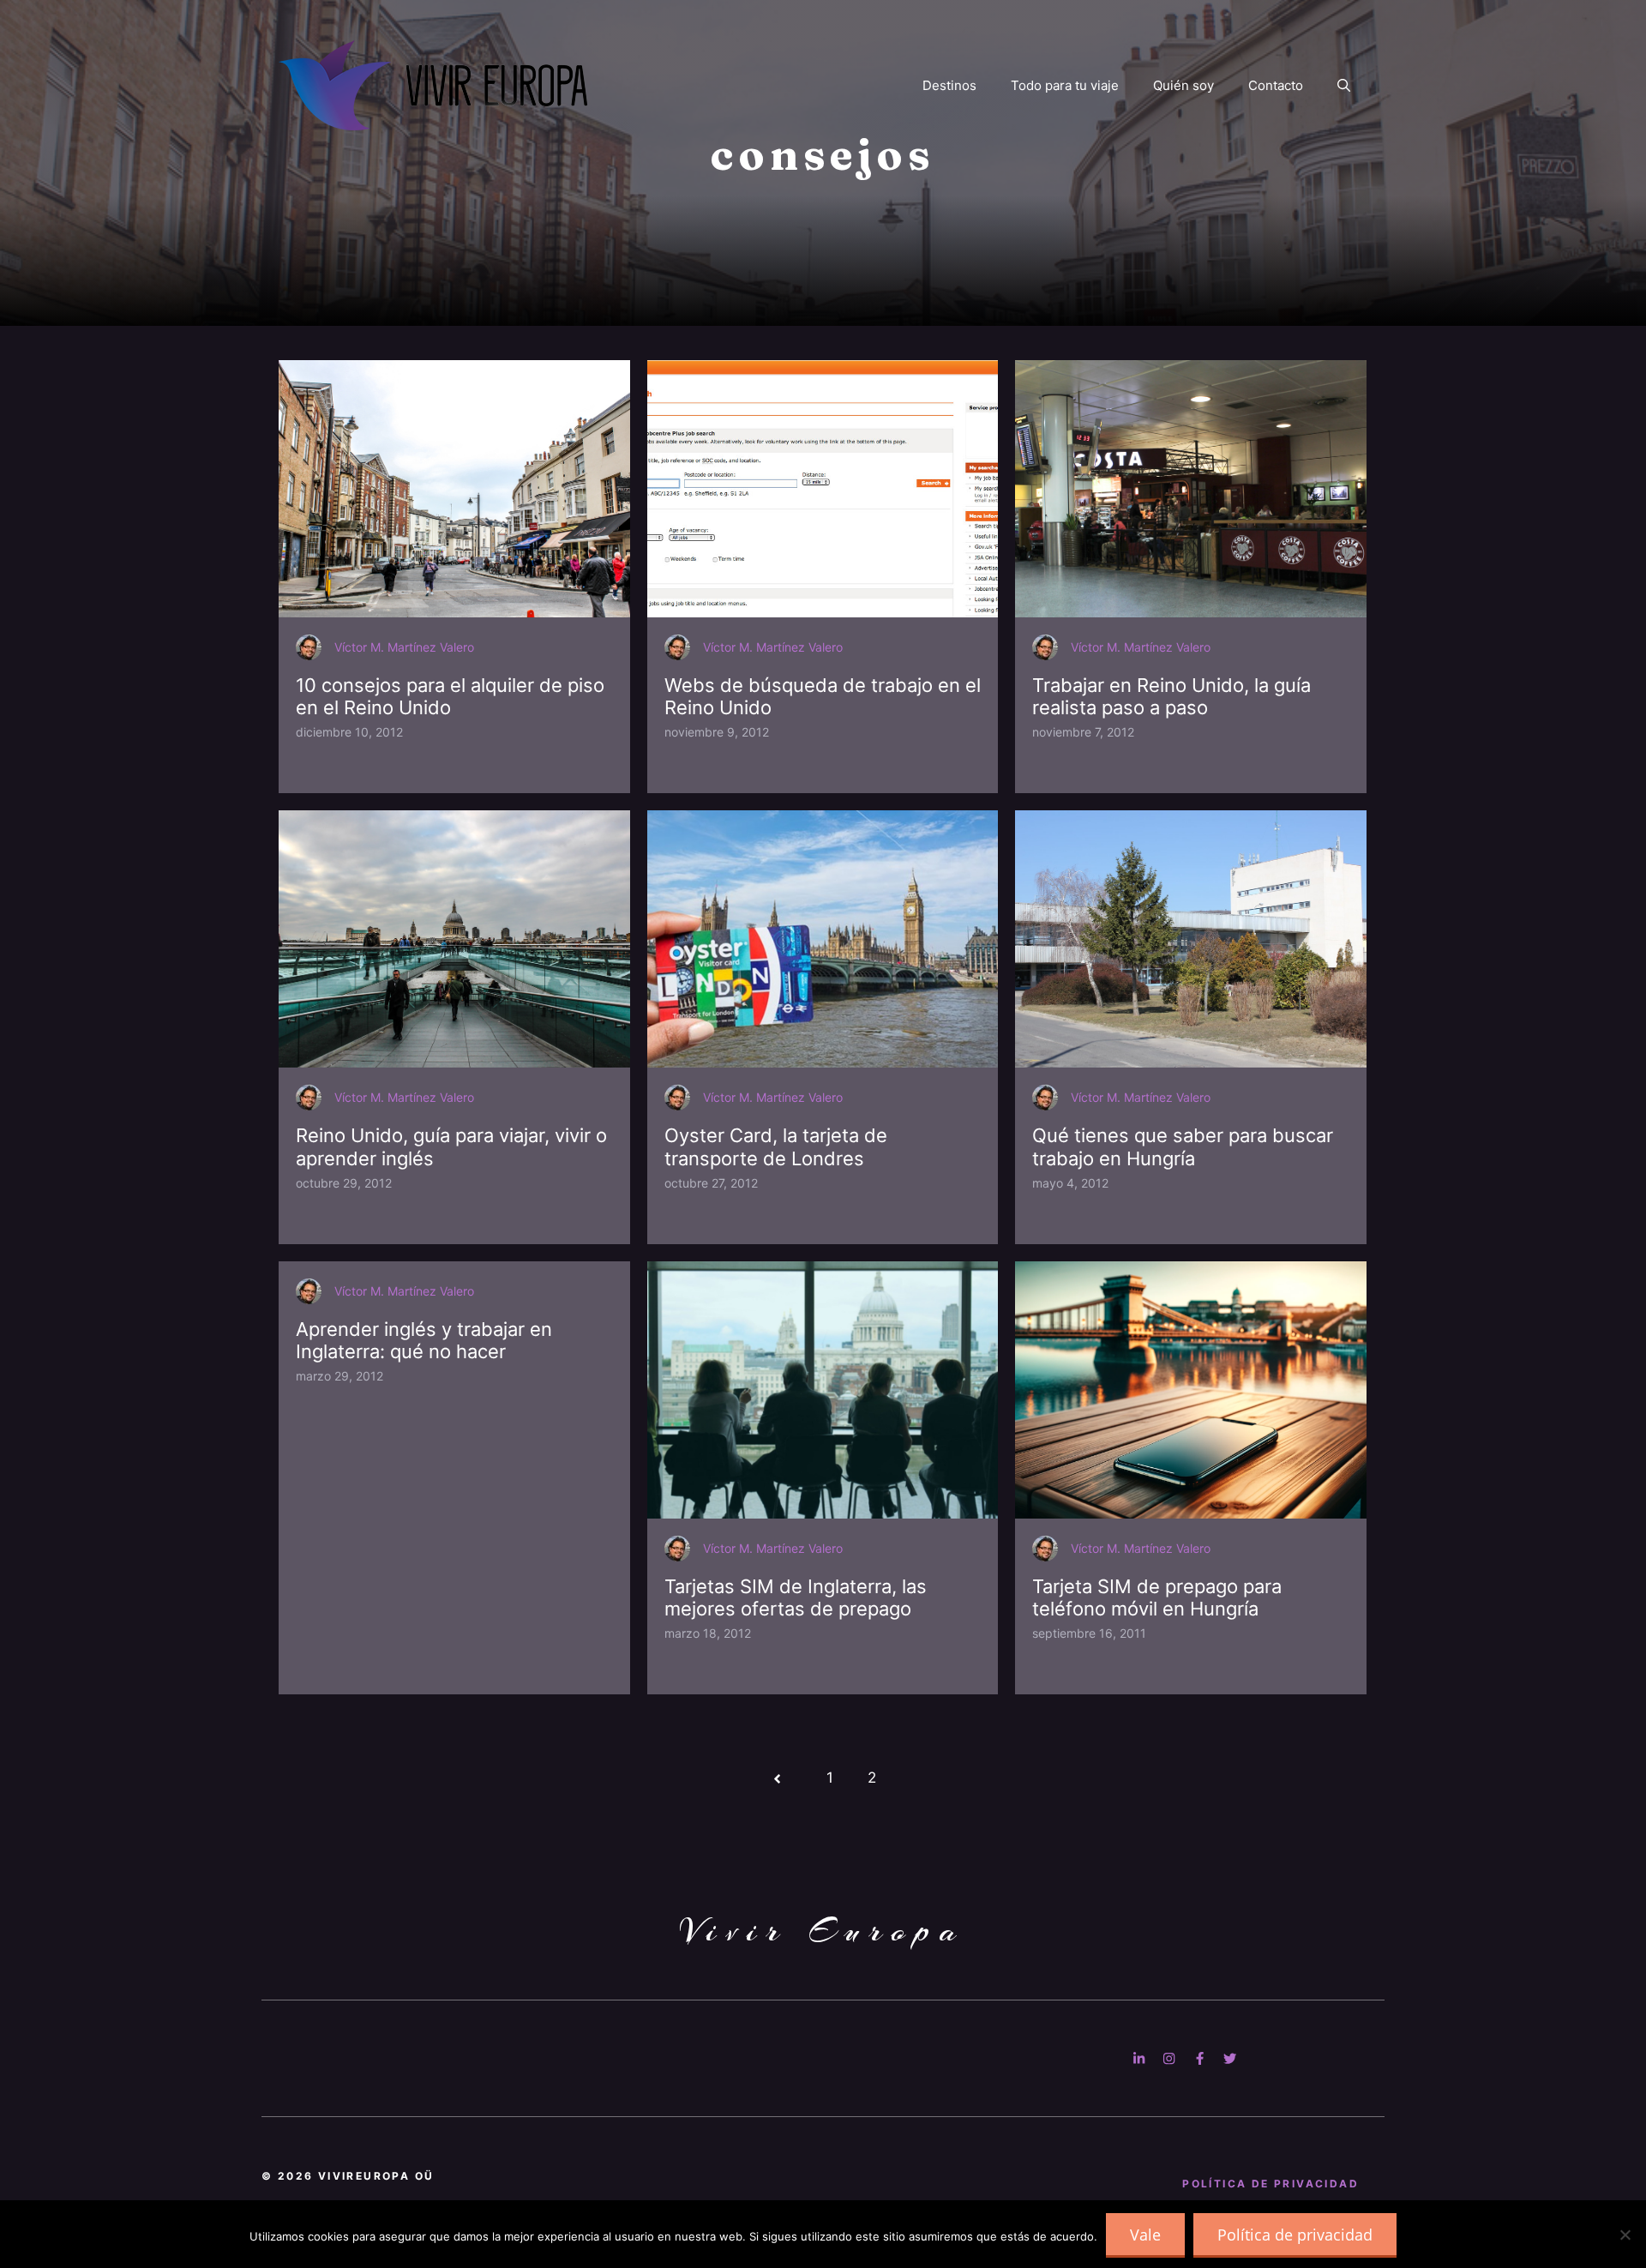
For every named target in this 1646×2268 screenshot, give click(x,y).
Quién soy (1183, 85)
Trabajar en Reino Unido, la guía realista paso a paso (1171, 696)
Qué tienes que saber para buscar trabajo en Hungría (1183, 1146)
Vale (1145, 2235)
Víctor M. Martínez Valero (404, 647)
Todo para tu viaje (1065, 85)
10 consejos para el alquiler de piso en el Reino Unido (450, 696)
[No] (1625, 2235)
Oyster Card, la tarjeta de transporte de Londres (776, 1146)
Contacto (1276, 85)
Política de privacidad (1295, 2235)
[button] (1344, 86)
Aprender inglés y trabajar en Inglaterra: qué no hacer (424, 1340)
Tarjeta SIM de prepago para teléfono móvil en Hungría (1157, 1597)
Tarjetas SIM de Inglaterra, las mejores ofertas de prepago (796, 1597)
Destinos (949, 85)
